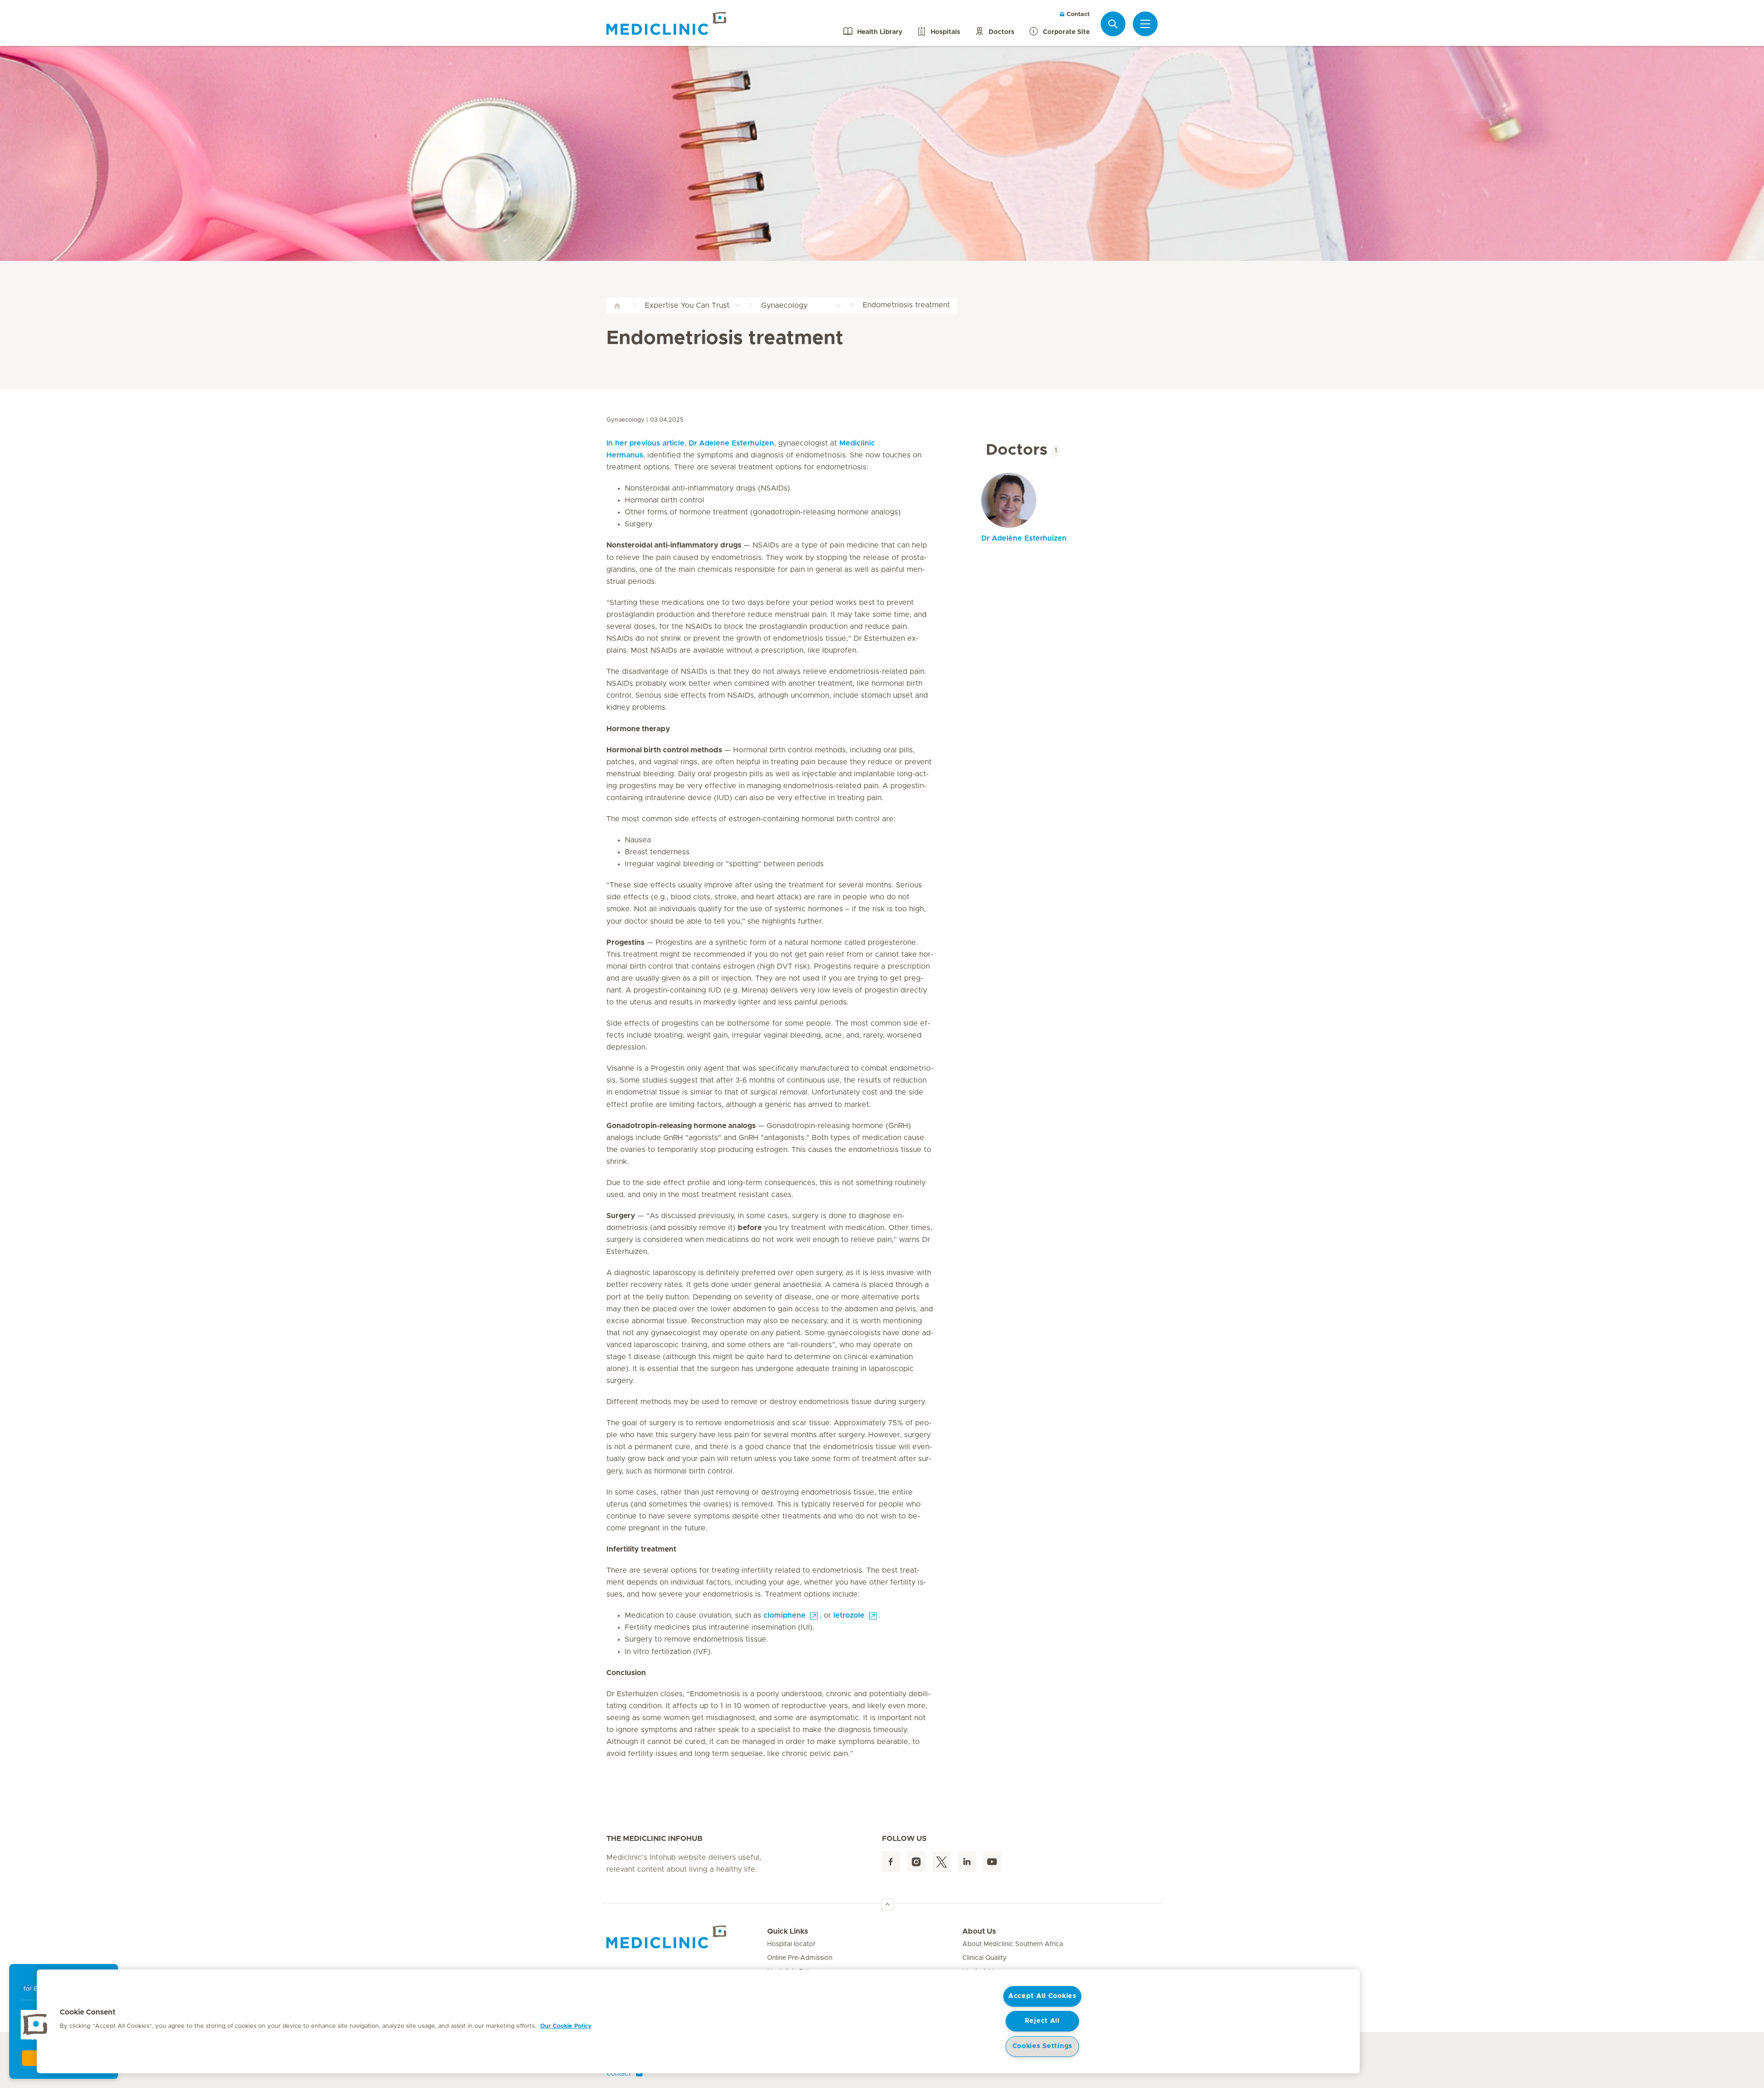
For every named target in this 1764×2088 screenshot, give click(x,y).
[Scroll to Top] (888, 1904)
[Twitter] (941, 1862)
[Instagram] (916, 1862)
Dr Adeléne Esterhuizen (1024, 538)
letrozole (849, 1615)
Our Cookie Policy (566, 2026)
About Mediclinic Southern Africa (1013, 1944)
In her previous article (645, 443)
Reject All (1042, 2021)
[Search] (1113, 24)
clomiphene (785, 1615)
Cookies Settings (1043, 2046)
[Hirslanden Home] (687, 1937)
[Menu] (1145, 24)
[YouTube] (992, 1862)
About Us (979, 1931)
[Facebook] (891, 1862)
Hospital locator (791, 1944)
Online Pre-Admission (800, 1958)
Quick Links (788, 1931)
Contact (1077, 14)
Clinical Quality (984, 1958)
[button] (35, 2025)
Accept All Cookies (1042, 1996)
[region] (698, 2021)
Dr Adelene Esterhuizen (731, 443)
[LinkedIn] (967, 1862)
